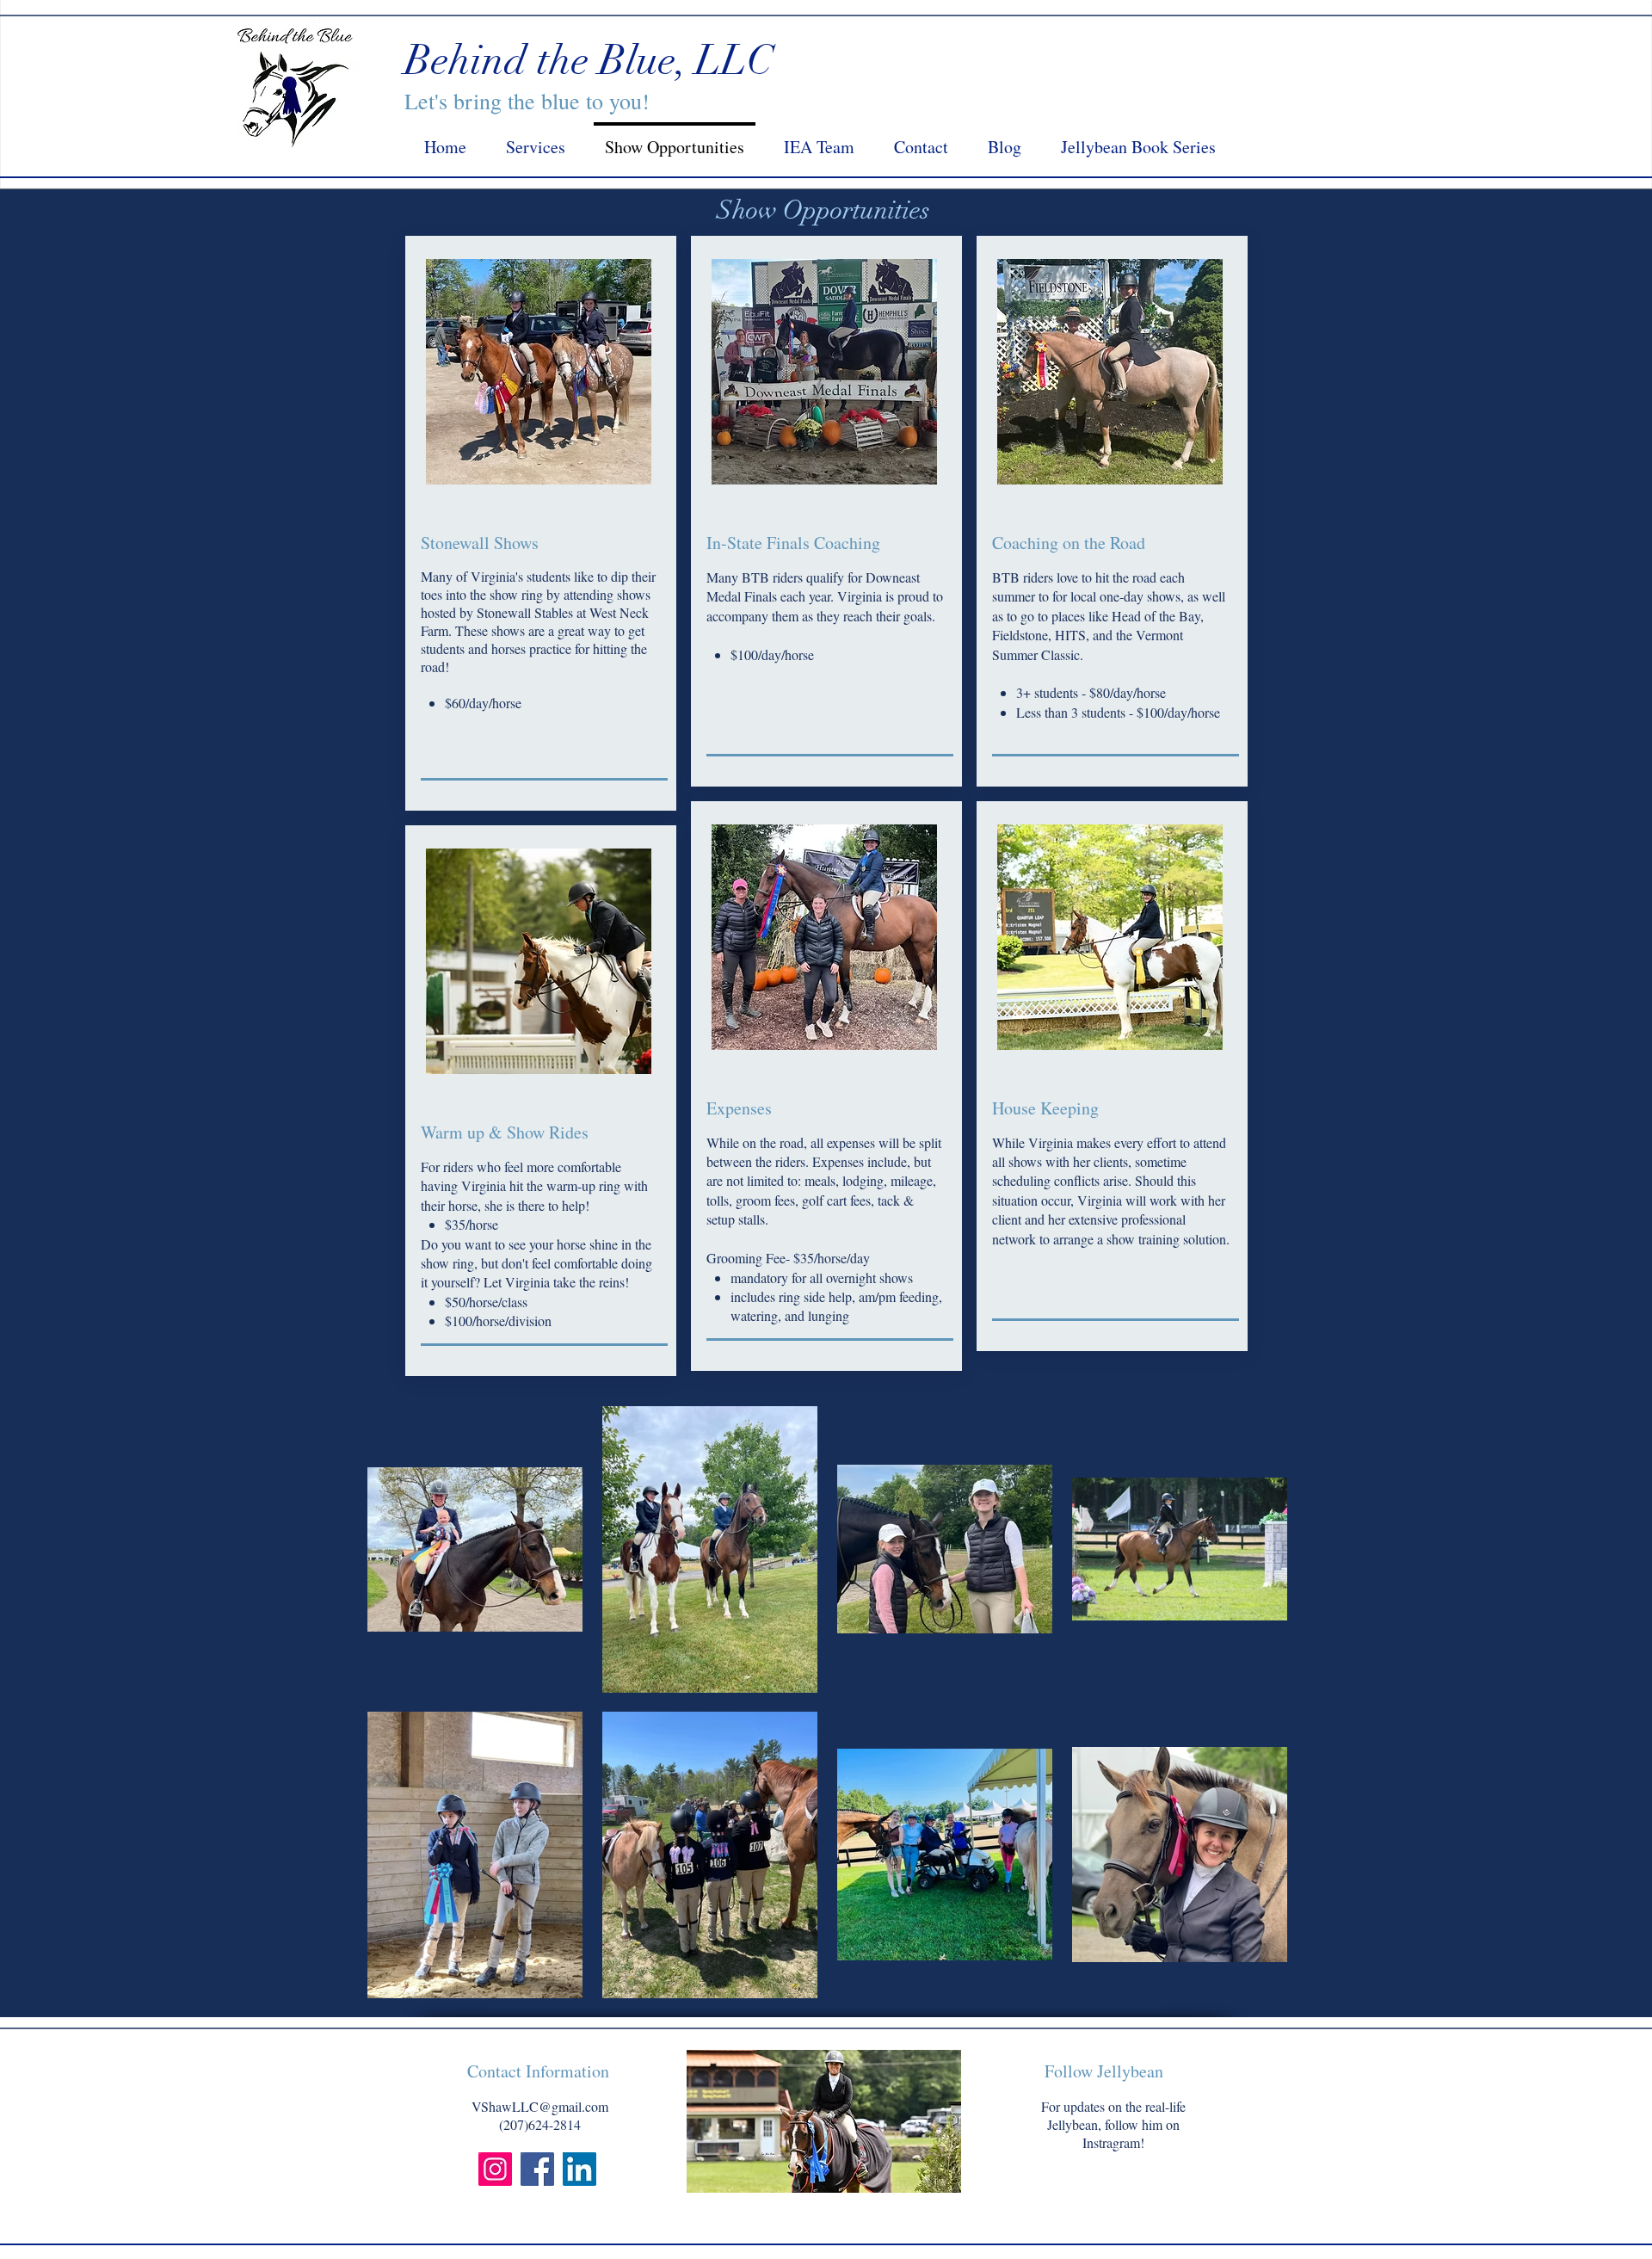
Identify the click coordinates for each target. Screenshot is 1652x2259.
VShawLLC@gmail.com (540, 2106)
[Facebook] (537, 2169)
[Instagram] (495, 2169)
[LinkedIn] (579, 2169)
